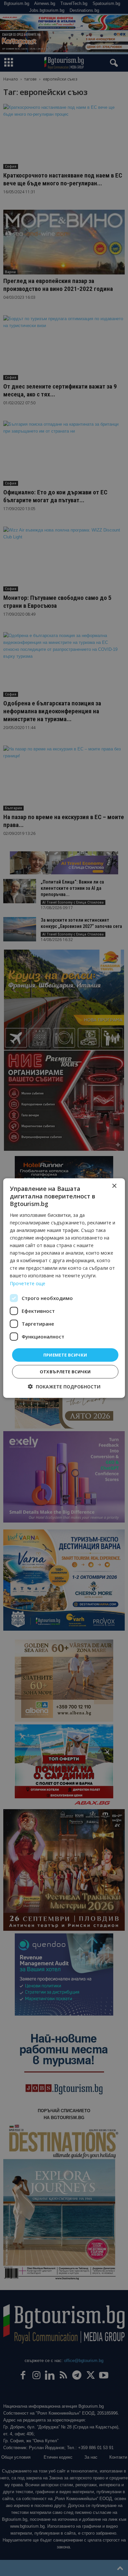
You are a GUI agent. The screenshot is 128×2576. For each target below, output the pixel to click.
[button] (64, 1387)
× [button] (114, 1186)
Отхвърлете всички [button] (65, 1372)
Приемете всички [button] (65, 1355)
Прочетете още (28, 1283)
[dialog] (64, 1288)
